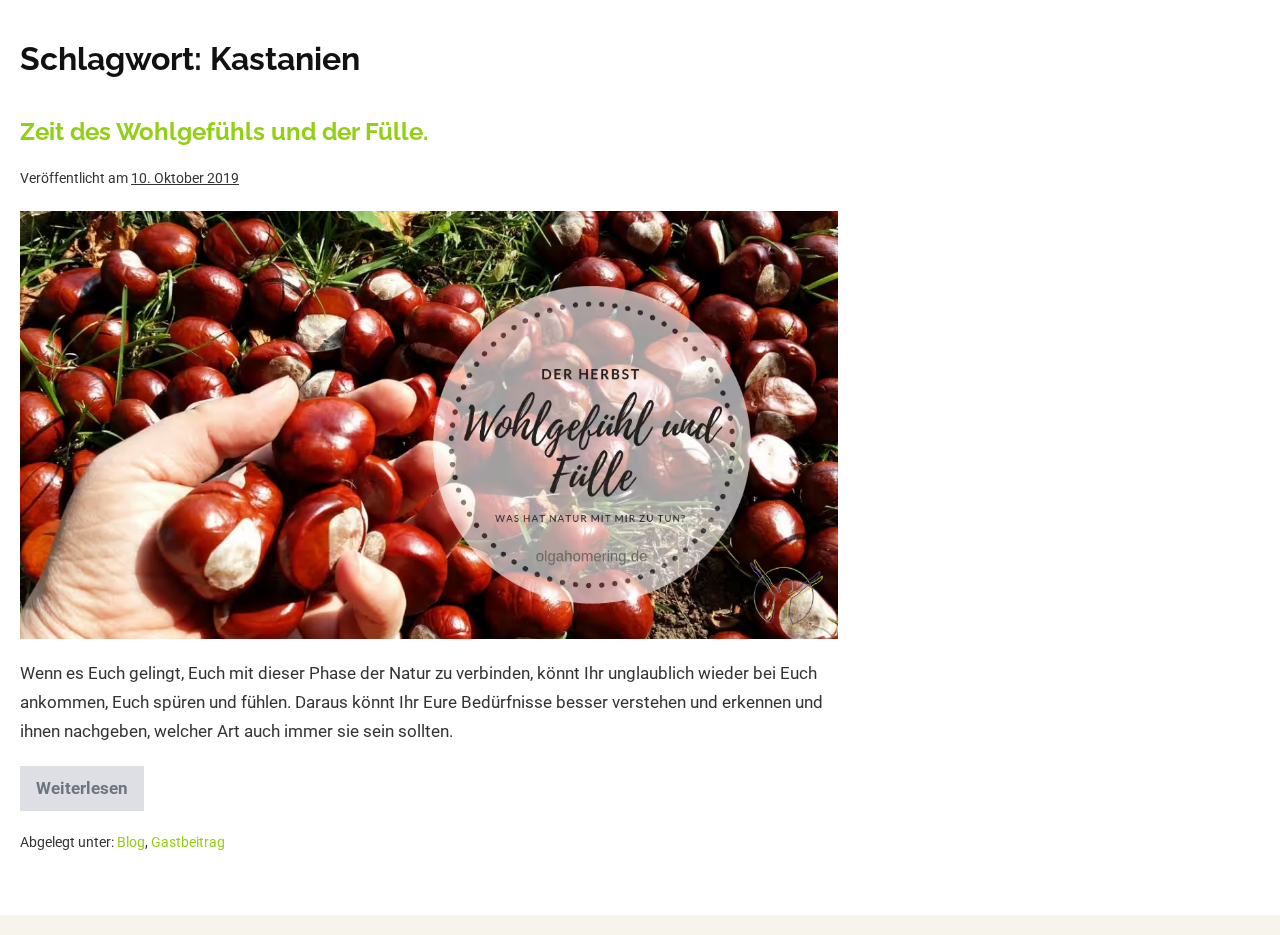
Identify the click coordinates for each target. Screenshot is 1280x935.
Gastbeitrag (188, 842)
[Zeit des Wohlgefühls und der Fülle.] (429, 425)
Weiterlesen (90, 782)
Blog (131, 842)
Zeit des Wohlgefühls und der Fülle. (224, 131)
